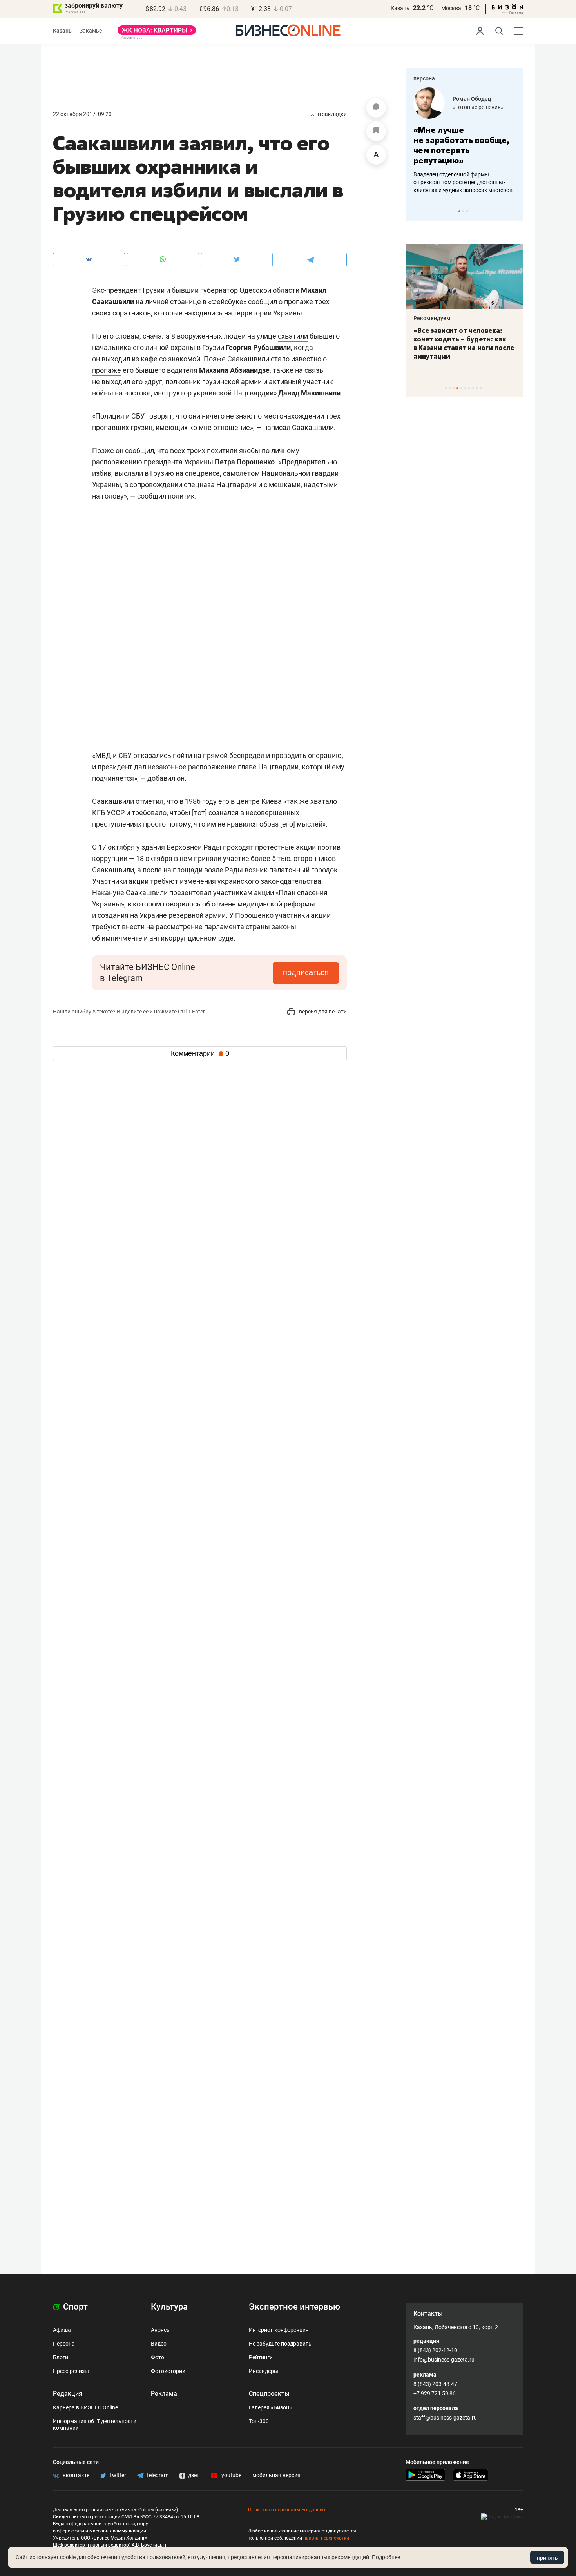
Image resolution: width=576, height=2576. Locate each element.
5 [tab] (461, 388)
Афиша (62, 2330)
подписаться (306, 972)
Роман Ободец (472, 99)
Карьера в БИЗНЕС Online (85, 2407)
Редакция (68, 2394)
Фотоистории (168, 2371)
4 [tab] (457, 388)
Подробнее (386, 2557)
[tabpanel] (464, 141)
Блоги (61, 2357)
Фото (158, 2357)
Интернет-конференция (279, 2330)
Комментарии (200, 1053)
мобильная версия (276, 2475)
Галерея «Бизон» (270, 2407)
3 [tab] (467, 211)
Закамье (91, 31)
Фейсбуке (227, 302)
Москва (451, 8)
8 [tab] (473, 388)
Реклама (164, 2394)
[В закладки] (376, 131)
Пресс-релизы (71, 2371)
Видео (159, 2344)
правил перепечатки (326, 2538)
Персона (64, 2344)
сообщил (139, 450)
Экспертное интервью (294, 2307)
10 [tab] (481, 388)
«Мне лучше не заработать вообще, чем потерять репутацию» (461, 145)
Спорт (74, 2307)
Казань (400, 8)
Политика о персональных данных (287, 2510)
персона (424, 78)
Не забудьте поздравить (280, 2344)
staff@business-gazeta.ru (445, 2418)
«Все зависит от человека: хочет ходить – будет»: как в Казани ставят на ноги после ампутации (464, 343)
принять (547, 2558)
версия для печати (322, 1012)
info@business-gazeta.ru (444, 2360)
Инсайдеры (264, 2371)
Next (514, 211)
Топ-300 (259, 2421)
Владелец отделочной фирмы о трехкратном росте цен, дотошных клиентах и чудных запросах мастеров (463, 182)
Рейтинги (261, 2357)
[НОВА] (157, 33)
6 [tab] (465, 388)
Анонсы (161, 2330)
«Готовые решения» (478, 107)
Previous (417, 211)
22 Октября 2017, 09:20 (82, 114)
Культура (169, 2307)
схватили (293, 336)
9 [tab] (477, 388)
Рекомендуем (432, 318)
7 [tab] (469, 388)
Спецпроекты (269, 2394)
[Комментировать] (376, 108)
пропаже (107, 370)
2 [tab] (463, 211)
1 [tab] (459, 211)
